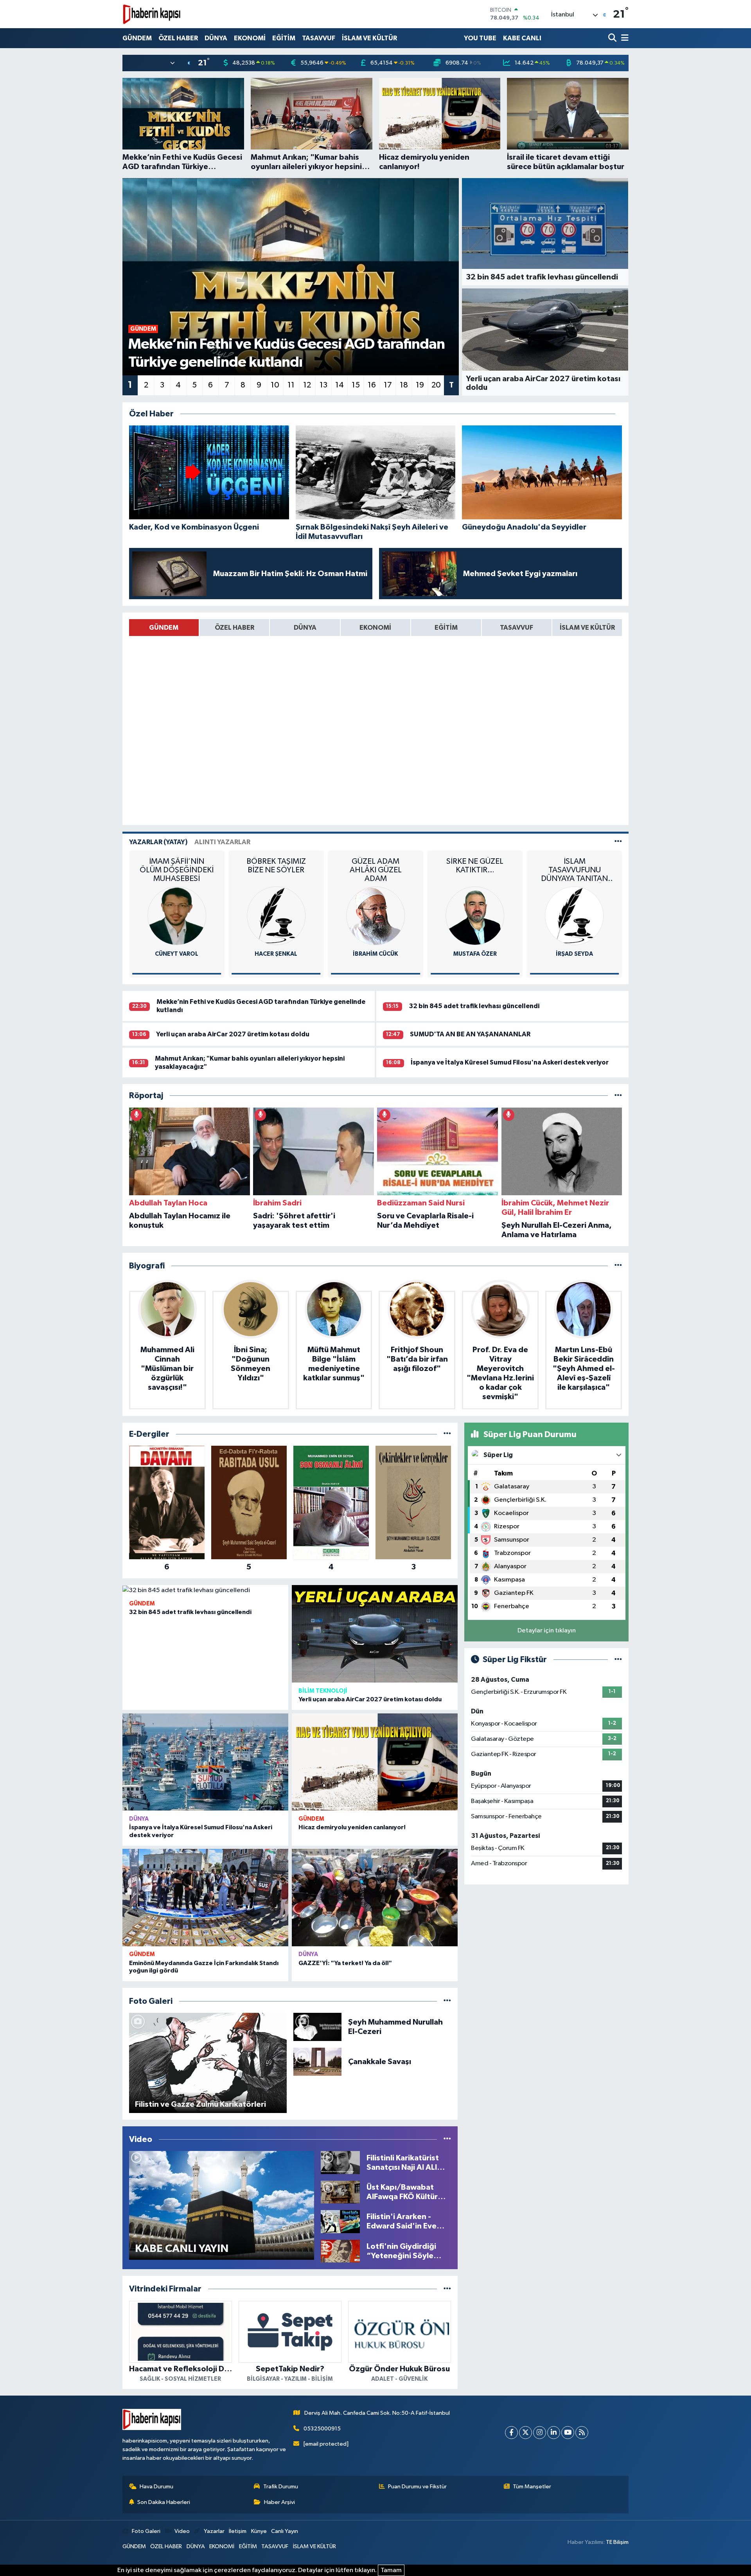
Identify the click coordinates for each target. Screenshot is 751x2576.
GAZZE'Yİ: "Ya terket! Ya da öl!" (345, 1963)
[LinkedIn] (554, 2433)
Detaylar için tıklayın (547, 1631)
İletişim (238, 2531)
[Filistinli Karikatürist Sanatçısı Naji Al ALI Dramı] (340, 2163)
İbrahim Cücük (276, 954)
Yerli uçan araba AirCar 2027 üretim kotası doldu (233, 1034)
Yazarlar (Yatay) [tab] (158, 842)
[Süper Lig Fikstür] (618, 1660)
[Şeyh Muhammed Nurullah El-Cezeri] (317, 2027)
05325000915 (322, 2429)
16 (372, 385)
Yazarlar (214, 2531)
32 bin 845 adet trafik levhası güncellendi (474, 1006)
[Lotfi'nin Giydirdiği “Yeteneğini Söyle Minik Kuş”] (340, 2251)
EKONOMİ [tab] (375, 628)
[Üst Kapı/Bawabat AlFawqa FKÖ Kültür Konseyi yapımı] (340, 2192)
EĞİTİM (284, 38)
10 (275, 385)
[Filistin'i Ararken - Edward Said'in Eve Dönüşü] (340, 2221)
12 (307, 385)
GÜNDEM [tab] (164, 628)
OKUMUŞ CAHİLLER (575, 861)
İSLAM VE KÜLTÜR (369, 38)
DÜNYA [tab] (305, 628)
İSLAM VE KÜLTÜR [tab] (587, 628)
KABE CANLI (522, 38)
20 (436, 385)
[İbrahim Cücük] (276, 916)
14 (340, 385)
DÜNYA (216, 38)
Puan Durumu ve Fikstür (417, 2487)
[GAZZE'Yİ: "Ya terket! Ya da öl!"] (375, 1898)
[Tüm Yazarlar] (618, 842)
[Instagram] (540, 2433)
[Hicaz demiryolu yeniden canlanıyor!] (375, 1762)
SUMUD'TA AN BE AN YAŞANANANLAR (470, 1034)
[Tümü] (618, 1096)
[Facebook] (511, 2433)
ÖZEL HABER (178, 38)
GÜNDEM (137, 38)
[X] (526, 2433)
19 (420, 385)
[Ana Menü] (623, 38)
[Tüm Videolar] (447, 2139)
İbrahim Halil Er (574, 954)
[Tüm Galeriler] (447, 2001)
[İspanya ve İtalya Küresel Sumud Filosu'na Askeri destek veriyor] (205, 1762)
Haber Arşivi (279, 2502)
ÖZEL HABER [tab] (234, 628)
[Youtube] (568, 2433)
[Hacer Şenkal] (177, 916)
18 (404, 385)
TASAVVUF (319, 38)
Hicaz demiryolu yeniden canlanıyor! (352, 1827)
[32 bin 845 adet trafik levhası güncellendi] (205, 1590)
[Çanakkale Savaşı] (317, 2062)
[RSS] (582, 2433)
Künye (259, 2531)
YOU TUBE (480, 38)
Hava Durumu (156, 2487)
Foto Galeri (146, 2531)
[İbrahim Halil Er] (575, 916)
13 (323, 385)
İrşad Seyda (475, 954)
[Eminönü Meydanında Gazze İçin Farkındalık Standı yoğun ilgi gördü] (205, 1898)
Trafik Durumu (281, 2487)
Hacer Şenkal (177, 954)
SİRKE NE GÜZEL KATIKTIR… (375, 866)
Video (182, 2531)
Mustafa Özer (376, 954)
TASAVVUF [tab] (517, 628)
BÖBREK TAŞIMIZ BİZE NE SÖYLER (177, 866)
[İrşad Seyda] (475, 916)
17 (388, 385)
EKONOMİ (250, 38)
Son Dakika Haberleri (164, 2502)
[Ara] (613, 38)
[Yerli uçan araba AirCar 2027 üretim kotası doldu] (375, 1634)
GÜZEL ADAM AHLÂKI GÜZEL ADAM (276, 870)
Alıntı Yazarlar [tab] (222, 842)
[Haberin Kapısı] (152, 14)
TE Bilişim (617, 2542)
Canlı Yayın (285, 2531)
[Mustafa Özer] (375, 916)
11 (291, 385)
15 (356, 385)
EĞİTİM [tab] (446, 628)
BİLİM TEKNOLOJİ (323, 1691)
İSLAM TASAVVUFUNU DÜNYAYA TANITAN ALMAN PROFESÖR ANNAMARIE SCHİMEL (475, 870)
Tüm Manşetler (532, 2487)
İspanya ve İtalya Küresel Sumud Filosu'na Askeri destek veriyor (510, 1062)
